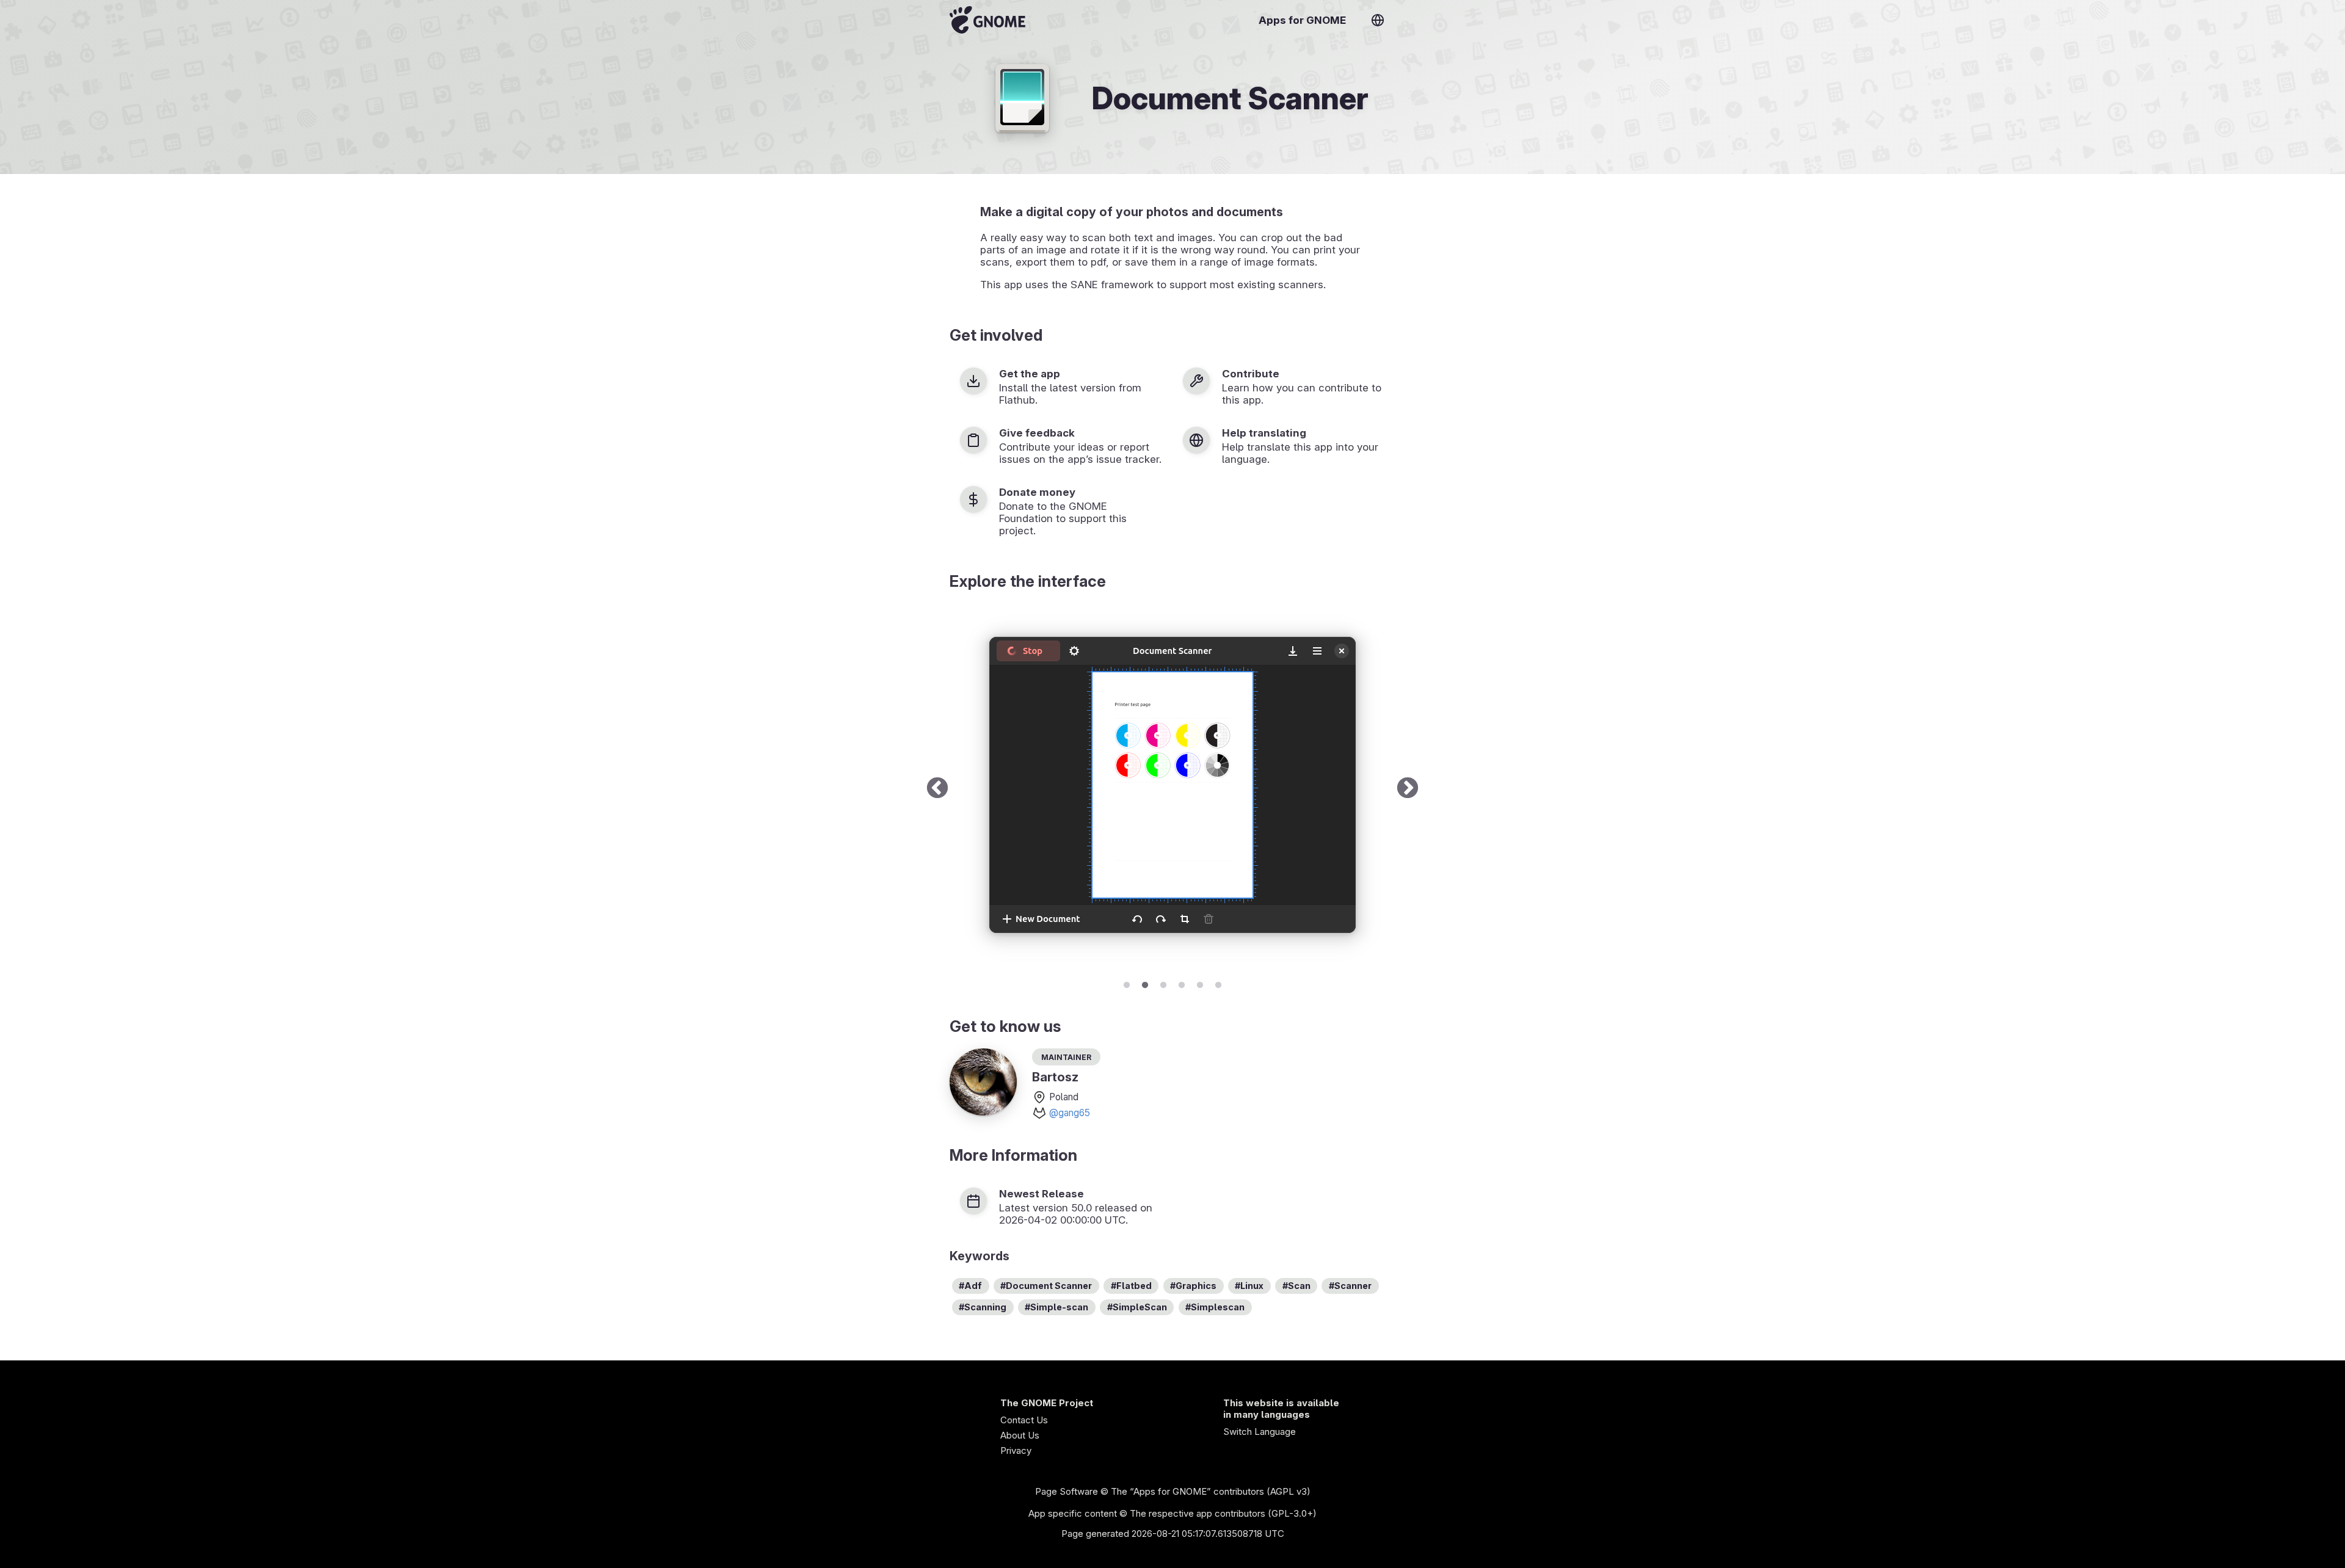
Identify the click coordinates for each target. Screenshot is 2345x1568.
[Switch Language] (1378, 20)
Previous (937, 789)
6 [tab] (1218, 983)
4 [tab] (1182, 983)
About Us (1020, 1435)
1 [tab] (1127, 983)
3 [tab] (1163, 983)
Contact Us (1024, 1420)
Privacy (1016, 1450)
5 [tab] (1200, 983)
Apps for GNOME (1302, 20)
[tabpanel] (1172, 789)
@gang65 (1070, 1113)
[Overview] (987, 20)
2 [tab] (1145, 983)
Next (1408, 789)
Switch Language (1260, 1432)
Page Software (1067, 1491)
